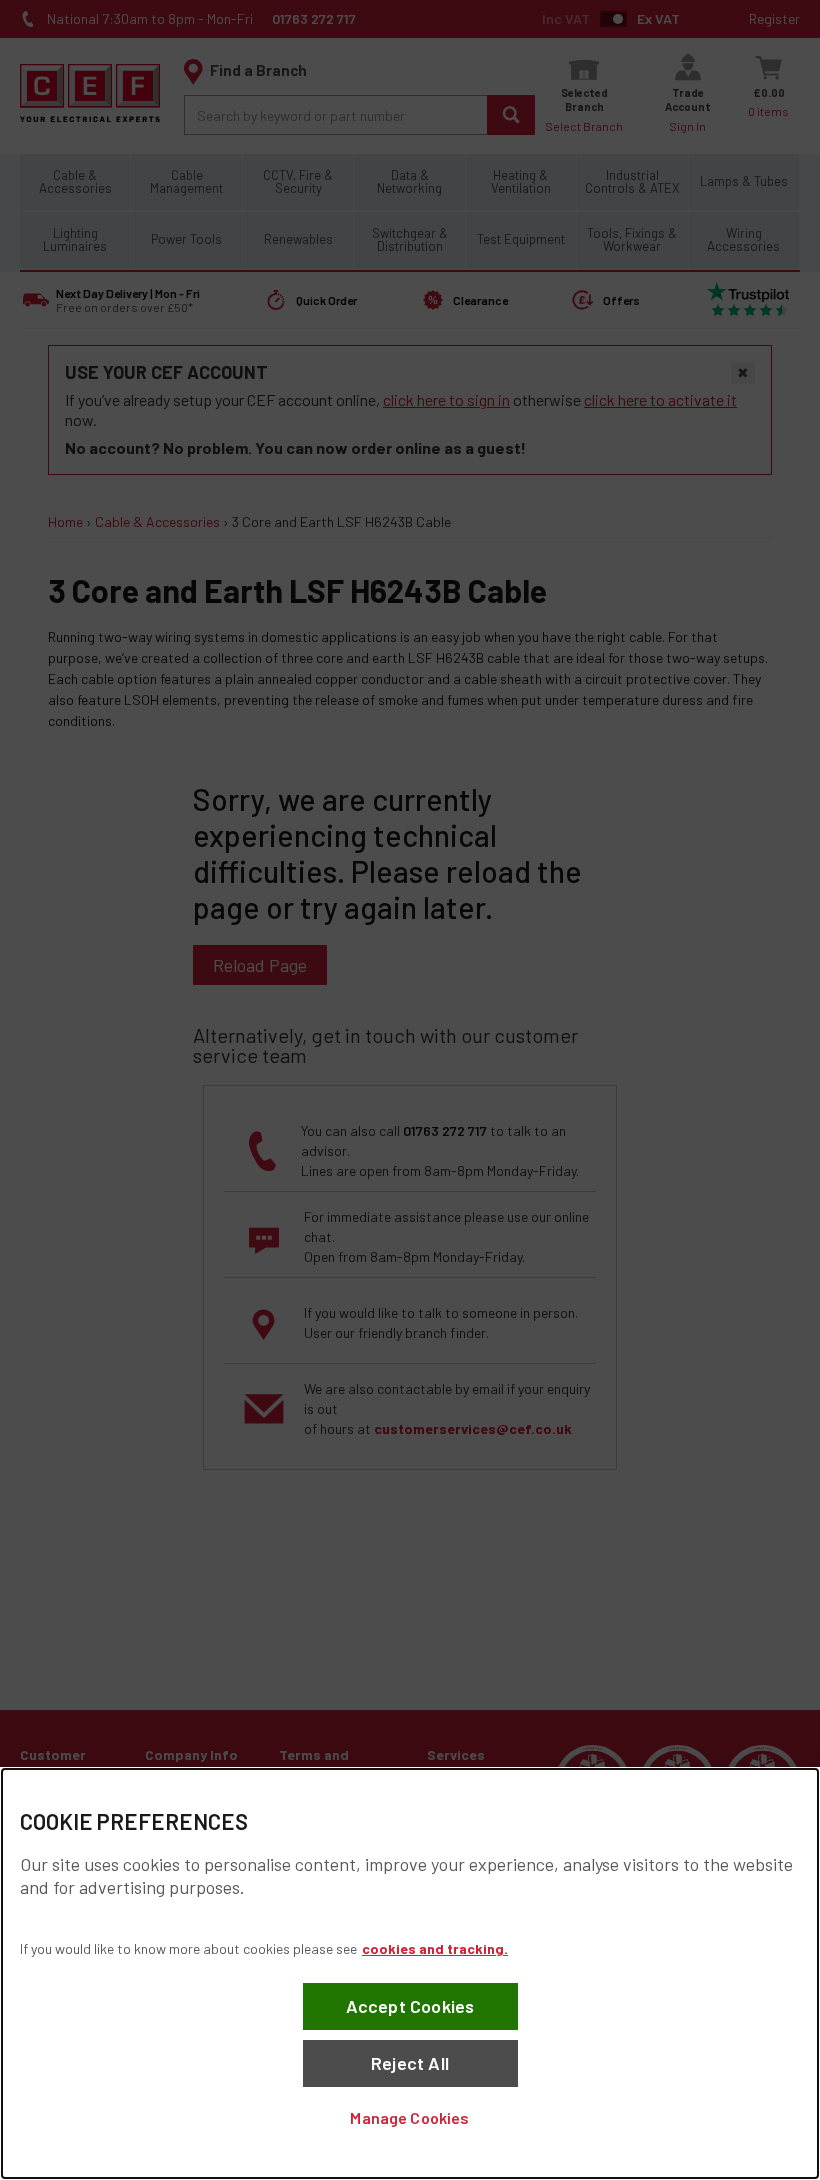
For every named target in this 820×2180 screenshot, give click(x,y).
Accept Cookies (410, 2006)
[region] (410, 1973)
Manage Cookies (409, 2117)
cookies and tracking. (435, 1948)
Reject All (410, 2063)
